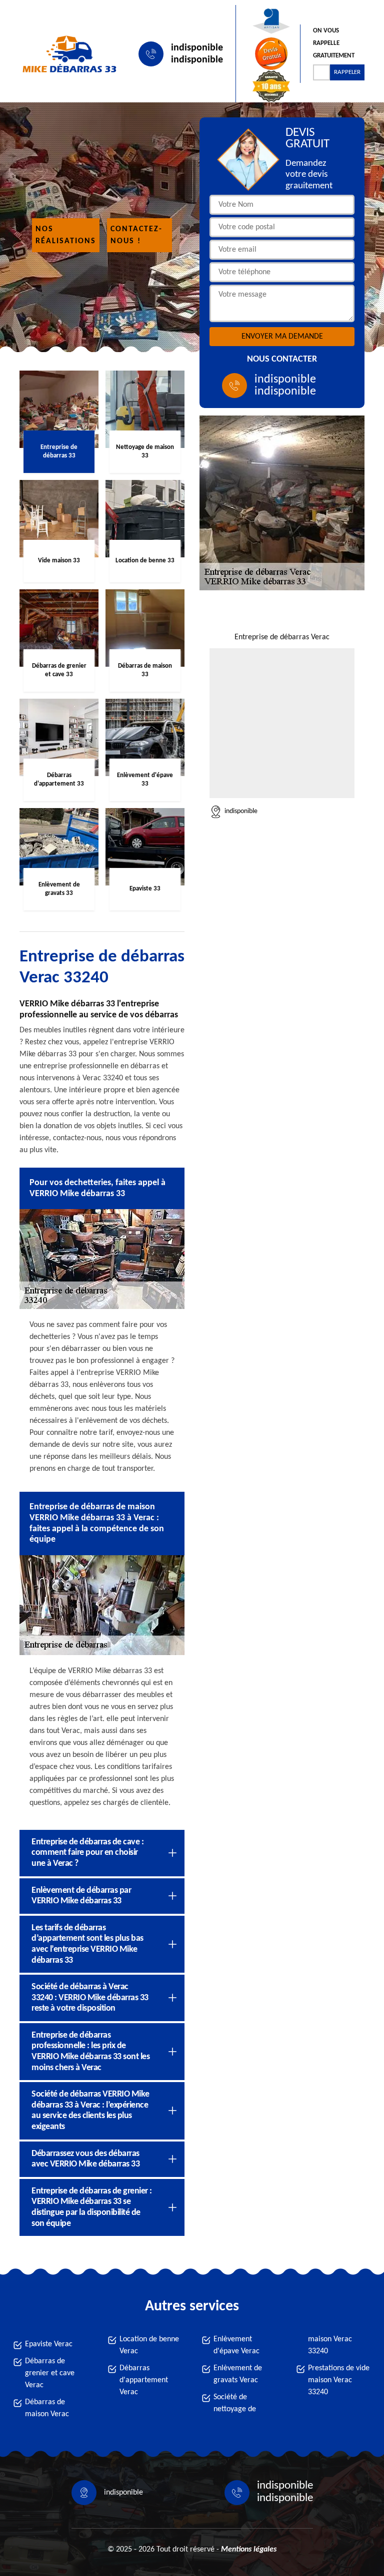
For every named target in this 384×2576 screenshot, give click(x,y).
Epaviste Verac (49, 2344)
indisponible (197, 48)
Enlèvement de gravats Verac (238, 2374)
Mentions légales (249, 2550)
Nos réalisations (66, 235)
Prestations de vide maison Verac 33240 (339, 2380)
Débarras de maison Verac (47, 2408)
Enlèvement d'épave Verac (236, 2345)
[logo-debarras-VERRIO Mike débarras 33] (67, 54)
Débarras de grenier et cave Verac (50, 2373)
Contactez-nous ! (136, 235)
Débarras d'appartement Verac (144, 2380)
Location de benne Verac (149, 2345)
